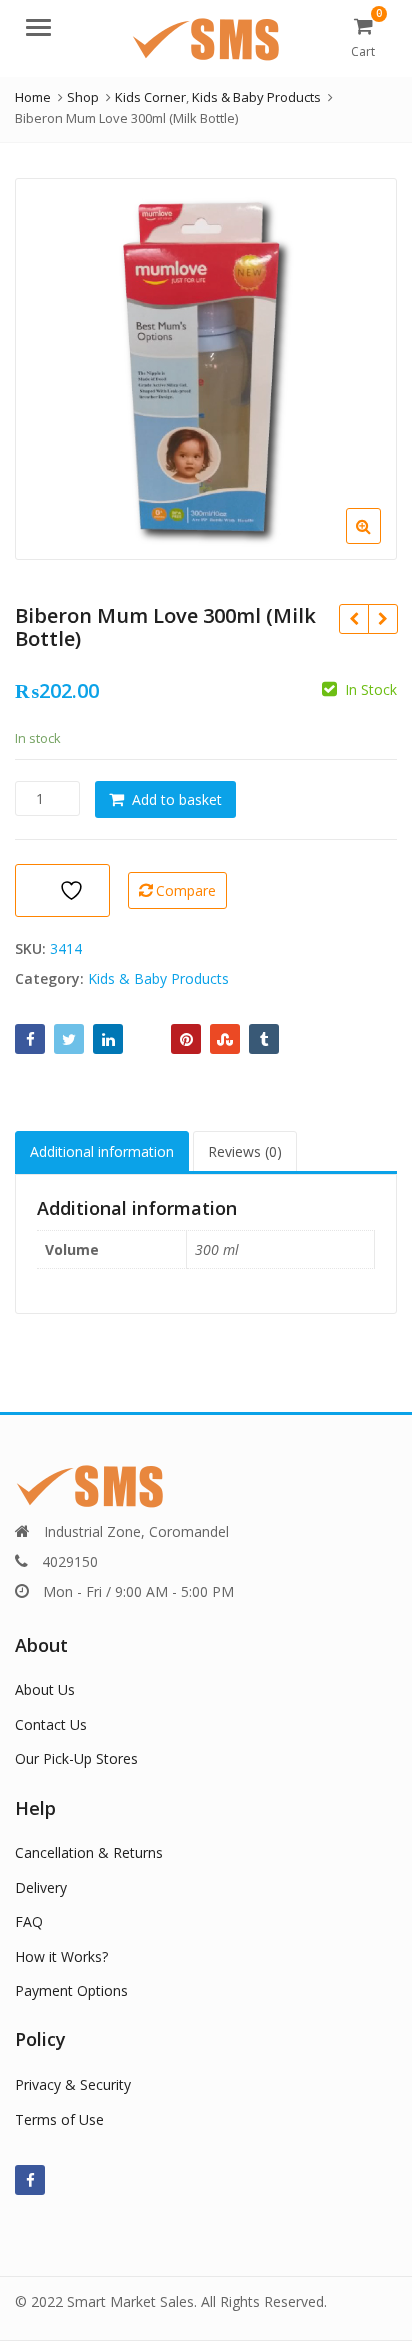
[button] (379, 542)
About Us (45, 1689)
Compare (186, 890)
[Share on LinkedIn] (108, 1039)
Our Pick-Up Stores (76, 1758)
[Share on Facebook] (30, 1039)
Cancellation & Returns (89, 1852)
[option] (206, 369)
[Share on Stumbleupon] (225, 1039)
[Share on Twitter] (69, 1039)
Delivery (41, 1887)
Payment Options (71, 1990)
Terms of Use (59, 2119)
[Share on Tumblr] (264, 1039)
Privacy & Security (73, 2084)
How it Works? (61, 1956)
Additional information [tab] (102, 1151)
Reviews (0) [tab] (245, 1151)
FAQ (29, 1921)
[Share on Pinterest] (186, 1039)
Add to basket (177, 799)
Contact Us (51, 1724)
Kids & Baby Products (158, 978)
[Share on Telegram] (147, 1039)
